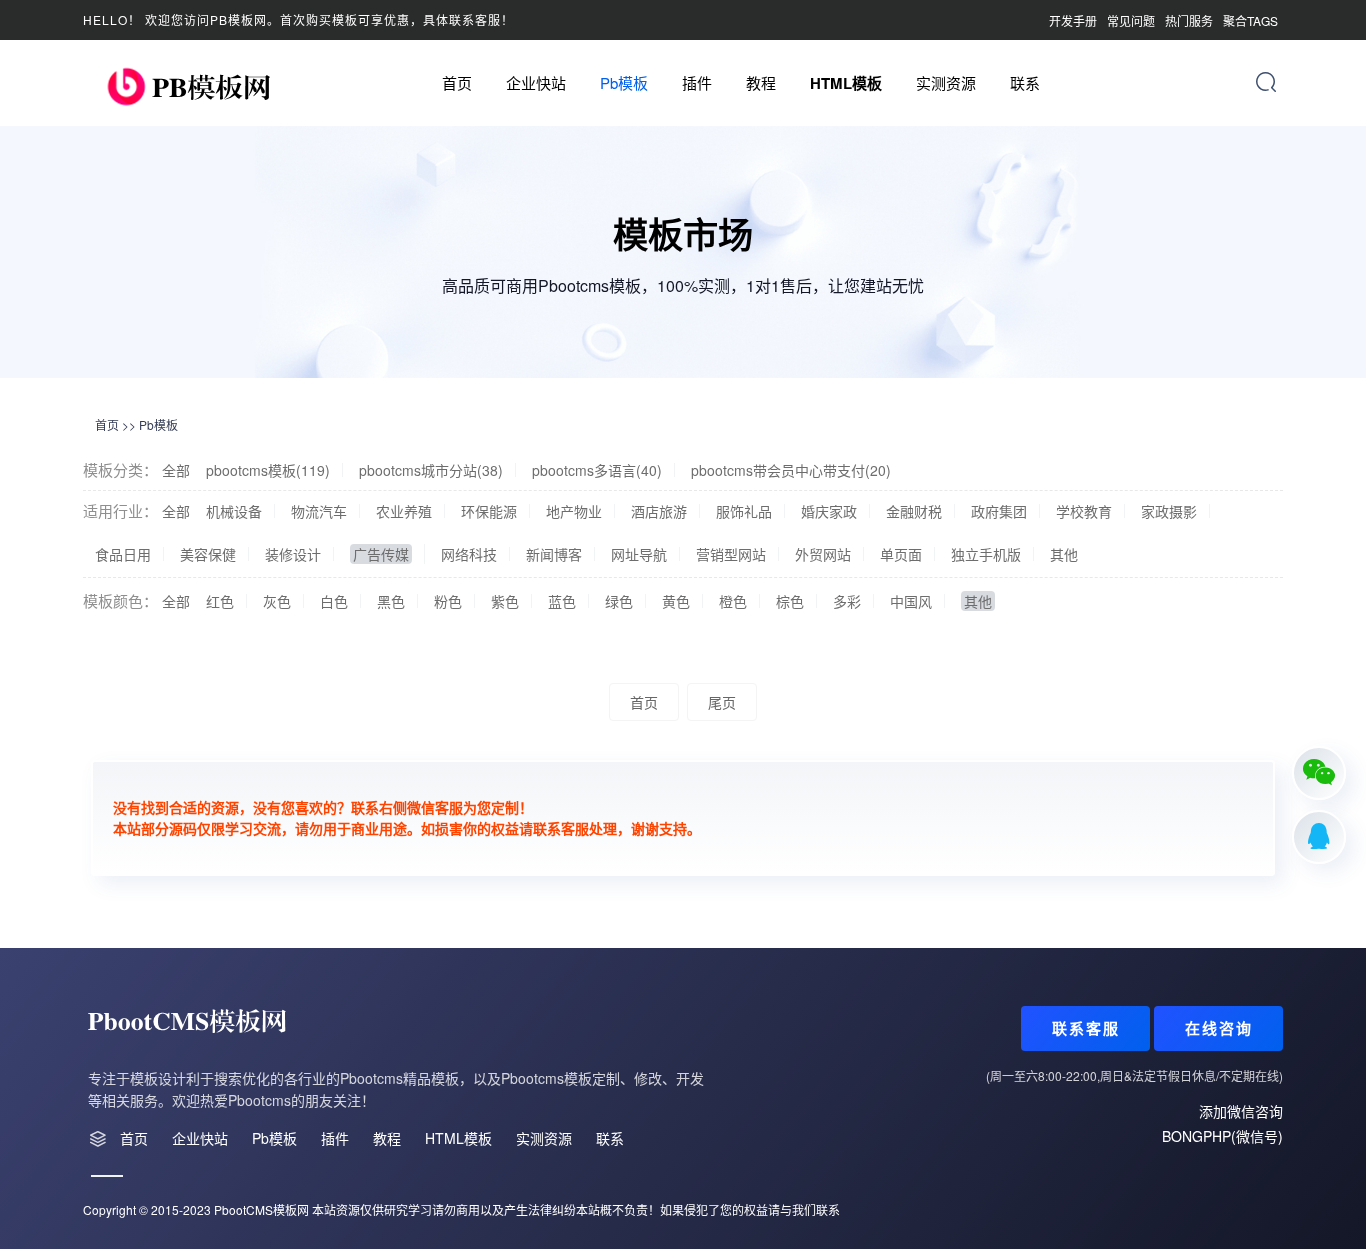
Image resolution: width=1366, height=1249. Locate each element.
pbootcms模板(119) (268, 470)
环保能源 (489, 511)
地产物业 (574, 511)
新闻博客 (554, 554)
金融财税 (914, 511)
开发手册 (1073, 20)
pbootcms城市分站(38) (431, 470)
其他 (1064, 554)
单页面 (901, 554)
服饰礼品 (744, 511)
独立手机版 (986, 554)
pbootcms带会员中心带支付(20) (791, 470)
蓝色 (562, 601)
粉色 (448, 601)
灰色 (277, 601)
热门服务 (1189, 20)
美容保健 (208, 554)
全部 (176, 470)
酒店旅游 (659, 511)
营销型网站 (731, 554)
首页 (457, 82)
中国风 (911, 601)
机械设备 (234, 511)
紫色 (505, 601)
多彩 (847, 601)
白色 (334, 601)
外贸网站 (823, 554)
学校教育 (1084, 511)
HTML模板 (846, 83)
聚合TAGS (1250, 20)
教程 (761, 82)
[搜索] (1266, 82)
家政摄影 (1169, 511)
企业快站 (536, 82)
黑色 (391, 601)
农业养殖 (404, 511)
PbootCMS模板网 (261, 1209)
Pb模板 (624, 82)
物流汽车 (319, 511)
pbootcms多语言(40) (597, 470)
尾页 (722, 702)
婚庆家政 (829, 511)
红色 (220, 601)
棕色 (790, 601)
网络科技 (469, 554)
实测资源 (946, 82)
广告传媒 (381, 554)
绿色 (619, 601)
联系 (1025, 82)
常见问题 (1131, 20)
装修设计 (293, 554)
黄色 (676, 601)
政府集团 (999, 511)
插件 (697, 82)
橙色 (733, 601)
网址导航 (639, 554)
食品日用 (123, 554)
